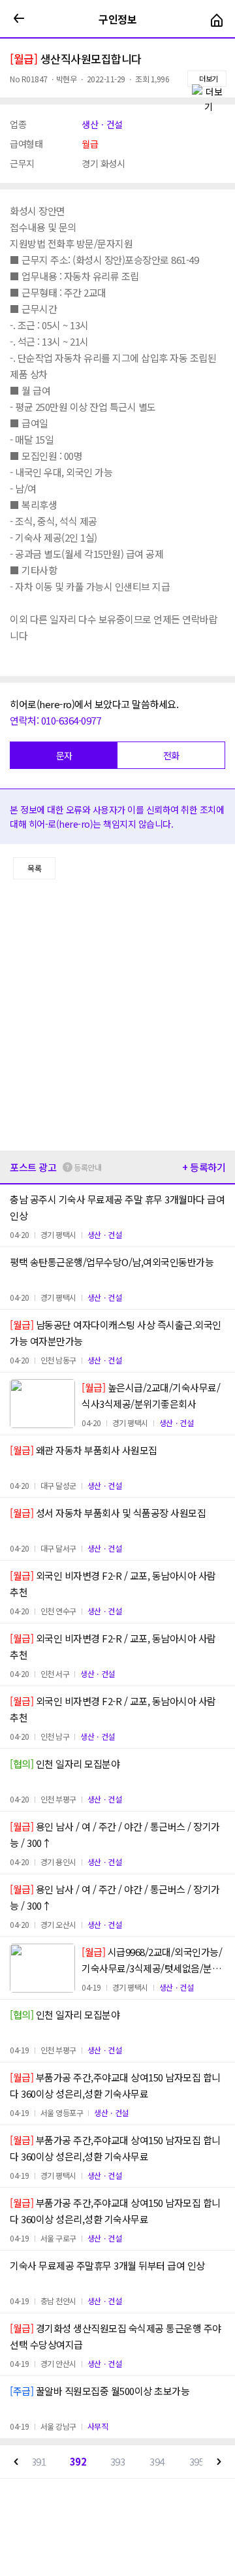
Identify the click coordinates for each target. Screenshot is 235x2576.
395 (197, 2461)
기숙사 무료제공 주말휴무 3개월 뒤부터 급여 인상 (107, 2265)
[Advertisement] (117, 1015)
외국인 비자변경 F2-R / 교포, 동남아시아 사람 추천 (113, 1584)
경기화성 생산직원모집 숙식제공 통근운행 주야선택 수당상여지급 (116, 2336)
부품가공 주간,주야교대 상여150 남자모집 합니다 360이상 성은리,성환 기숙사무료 (115, 2085)
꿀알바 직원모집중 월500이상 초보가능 (100, 2391)
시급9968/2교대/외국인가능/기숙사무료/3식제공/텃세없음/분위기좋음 (152, 1961)
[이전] (19, 19)
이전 (16, 2462)
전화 (171, 755)
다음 (219, 2462)
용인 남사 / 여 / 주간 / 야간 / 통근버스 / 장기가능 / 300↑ (115, 1834)
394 (157, 2461)
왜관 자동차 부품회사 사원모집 (84, 1450)
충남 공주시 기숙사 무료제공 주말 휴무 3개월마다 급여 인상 (117, 1207)
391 (39, 2461)
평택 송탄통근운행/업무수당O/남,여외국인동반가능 (112, 1262)
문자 (64, 755)
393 (118, 2461)
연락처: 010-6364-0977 (55, 720)
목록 (34, 868)
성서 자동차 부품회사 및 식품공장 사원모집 (108, 1513)
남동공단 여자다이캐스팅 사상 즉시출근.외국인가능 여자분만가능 (116, 1333)
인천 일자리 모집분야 (65, 1764)
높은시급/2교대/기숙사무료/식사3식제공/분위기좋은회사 (151, 1395)
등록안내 (87, 1167)
